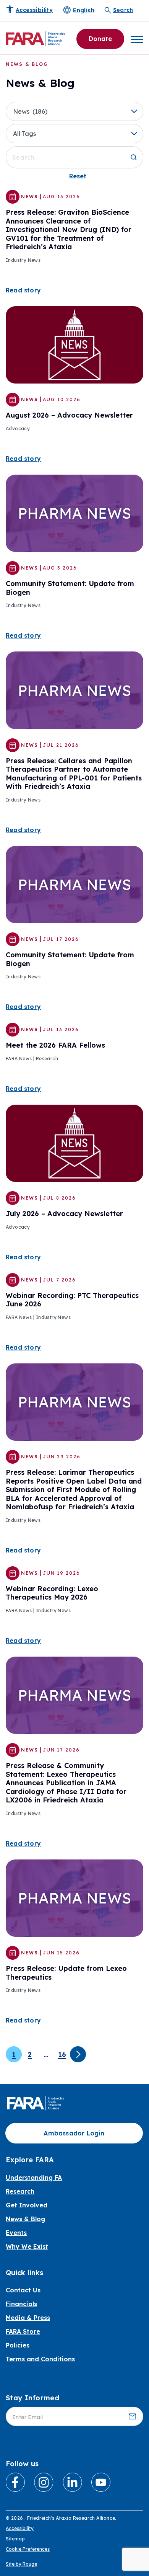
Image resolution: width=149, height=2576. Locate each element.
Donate (100, 39)
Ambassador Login (74, 2133)
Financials (21, 2304)
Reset (78, 176)
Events (16, 2233)
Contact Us (23, 2290)
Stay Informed (32, 2398)
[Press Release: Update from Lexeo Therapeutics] (74, 1897)
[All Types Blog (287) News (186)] (74, 111)
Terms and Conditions (40, 2359)
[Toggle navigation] (137, 39)
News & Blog (25, 2219)
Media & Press (28, 2318)
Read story (23, 290)
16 (62, 2054)
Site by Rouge (21, 2564)
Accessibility (20, 2528)
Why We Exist (27, 2246)
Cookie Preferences (28, 2549)
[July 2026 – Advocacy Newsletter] (74, 1143)
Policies (18, 2345)
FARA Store (23, 2331)
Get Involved (27, 2205)
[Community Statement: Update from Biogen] (74, 513)
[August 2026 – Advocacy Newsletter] (74, 344)
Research (20, 2191)
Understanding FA (34, 2178)
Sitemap (15, 2539)
